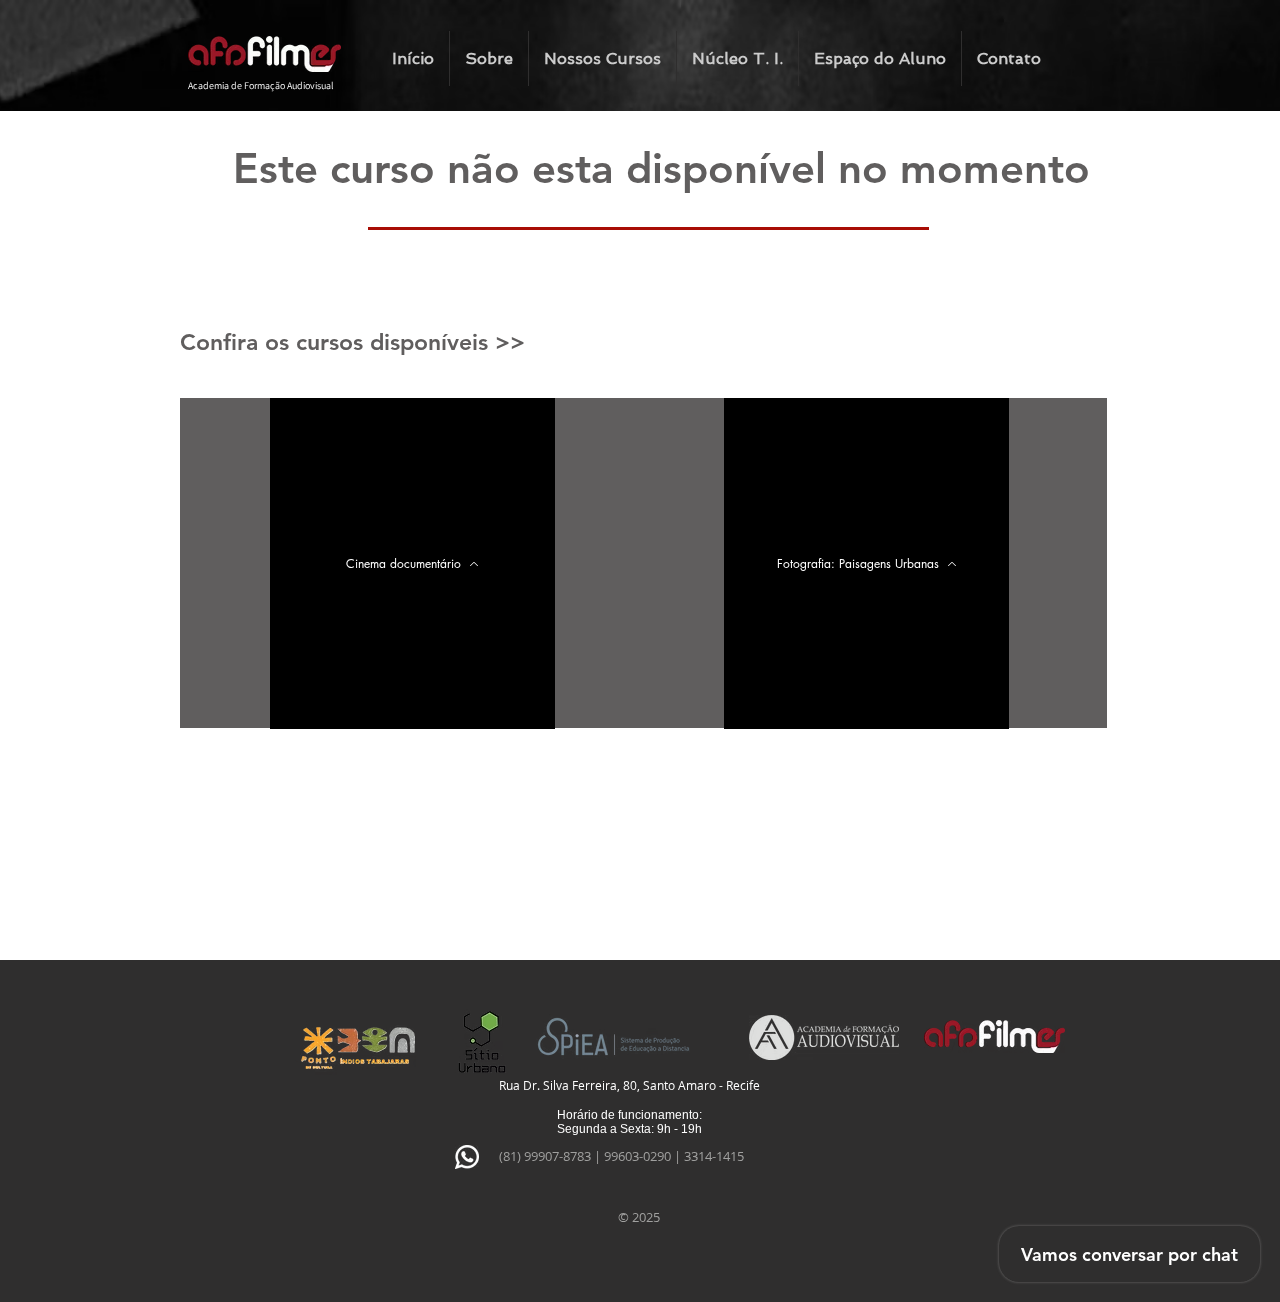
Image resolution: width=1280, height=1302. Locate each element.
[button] (602, 58)
